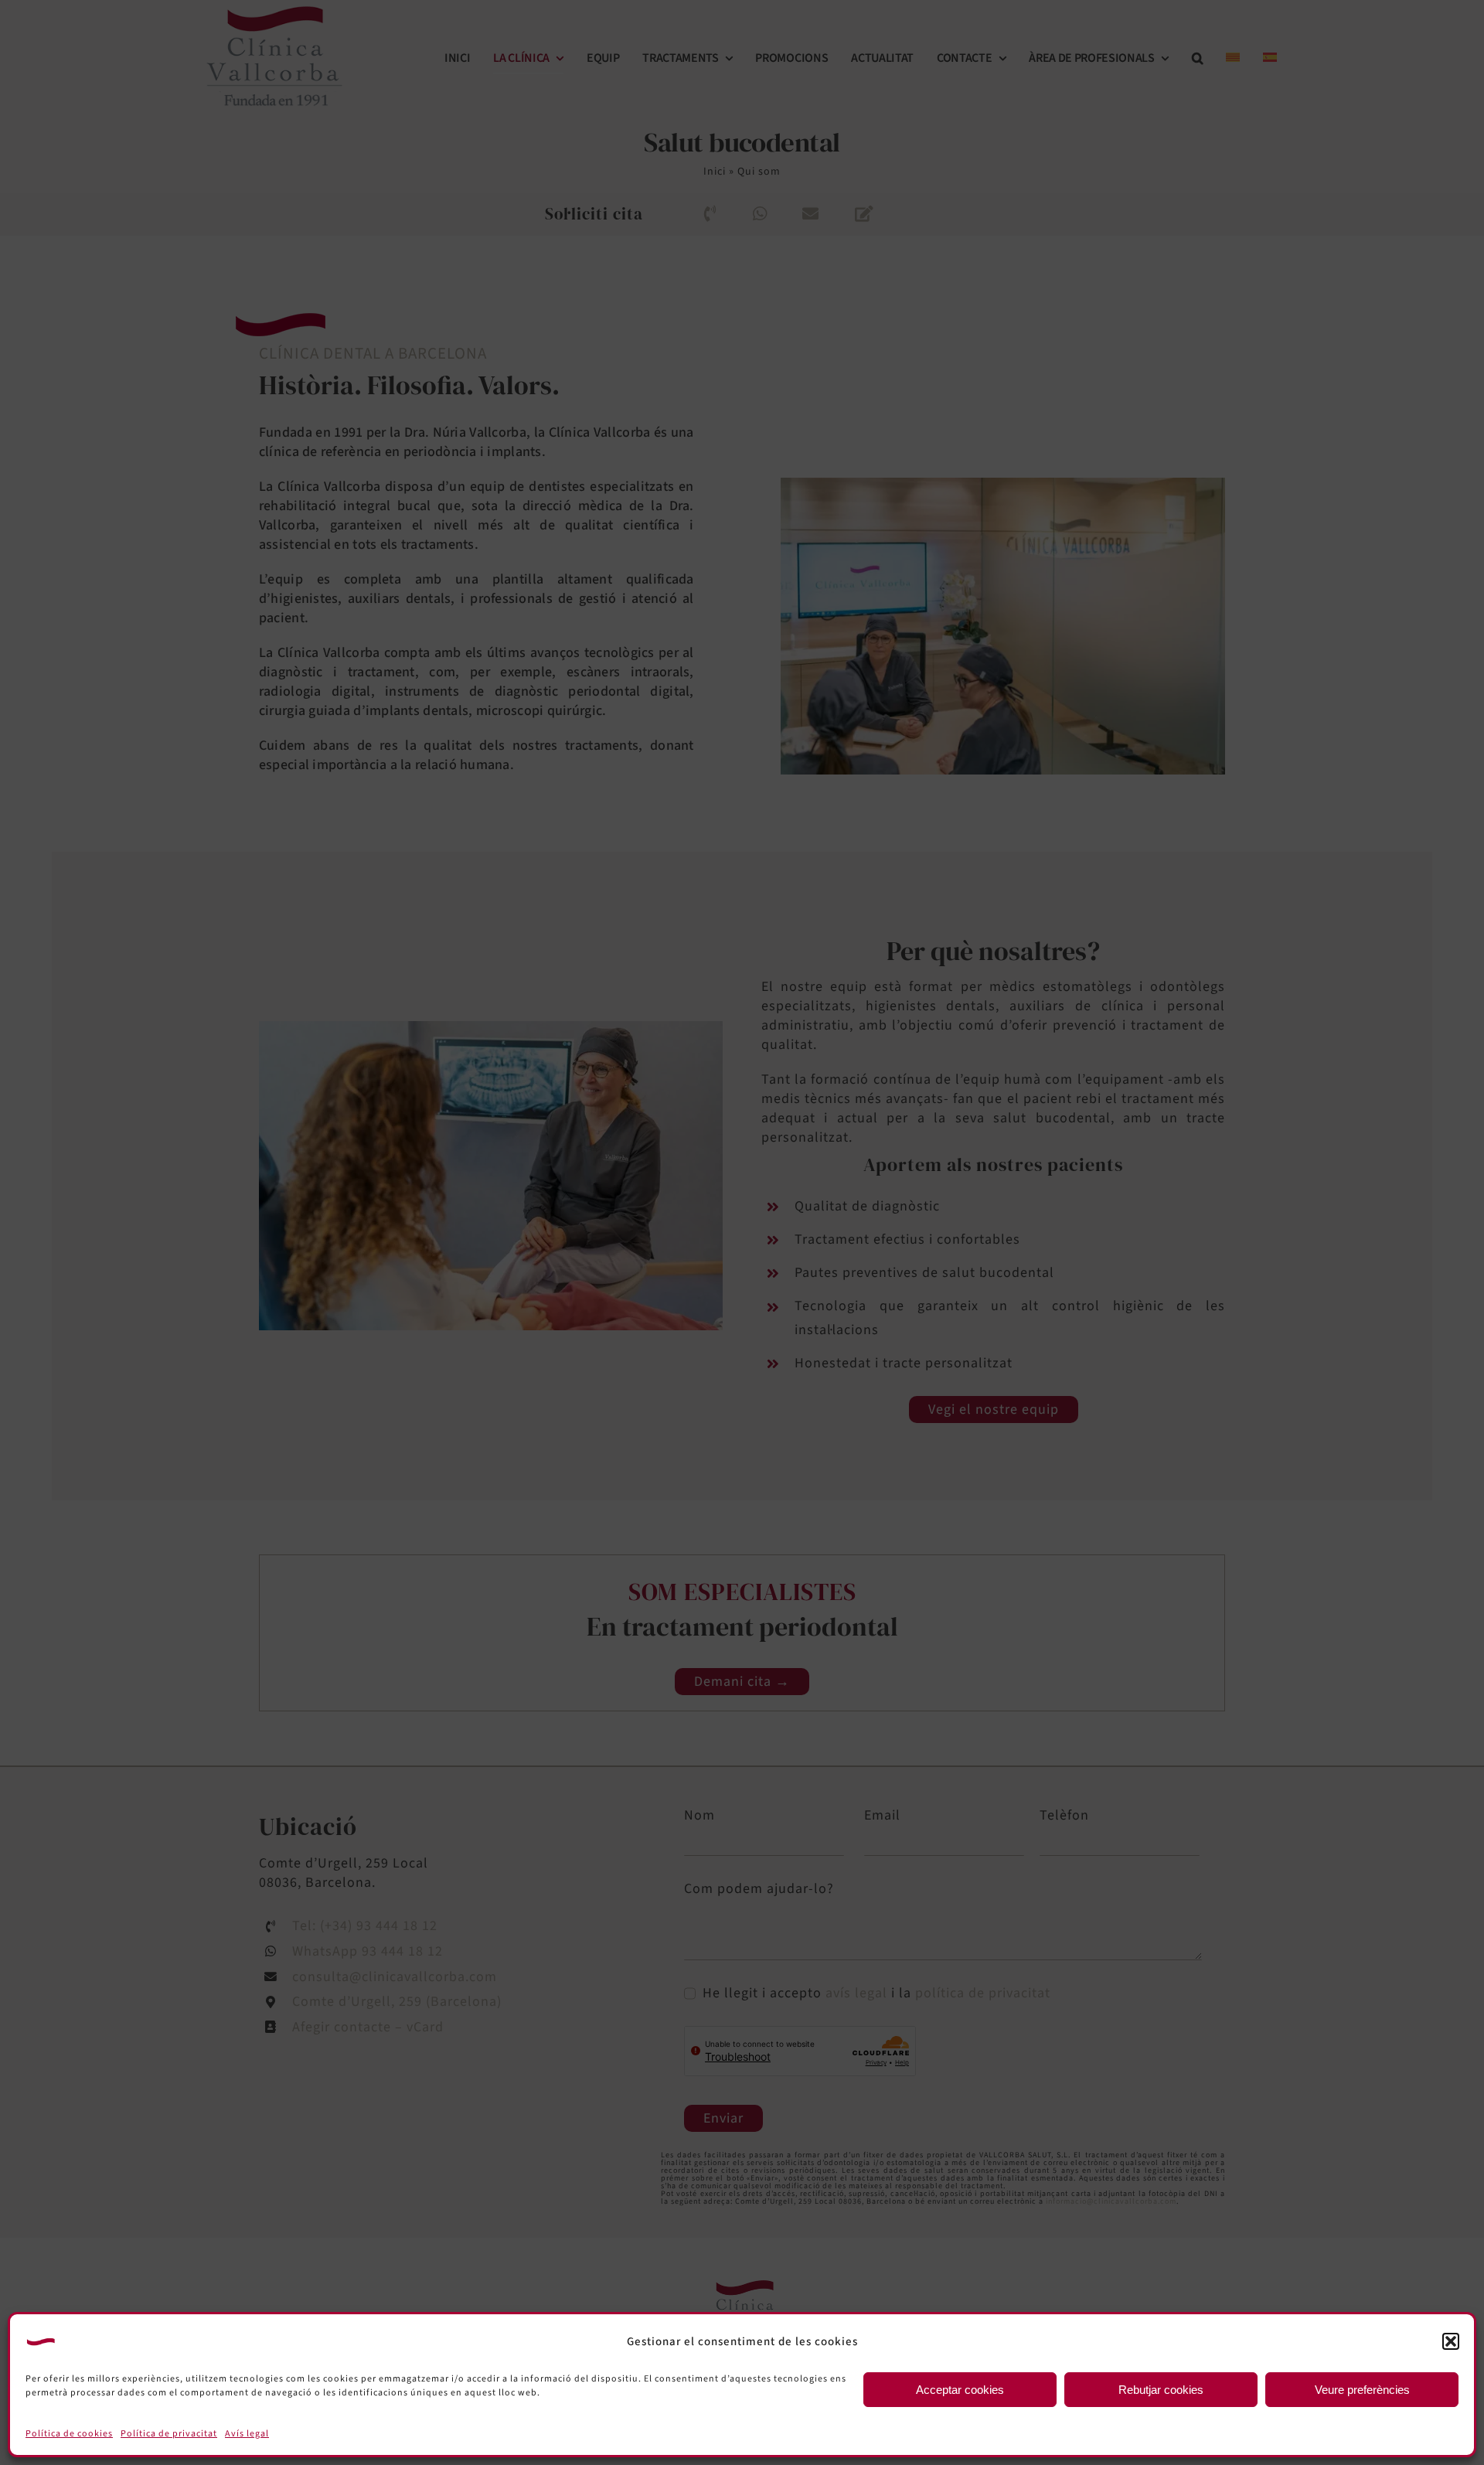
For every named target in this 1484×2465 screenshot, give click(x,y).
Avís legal (247, 2434)
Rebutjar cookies (1161, 2390)
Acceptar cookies (960, 2390)
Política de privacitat (169, 2434)
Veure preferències (1362, 2390)
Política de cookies (69, 2434)
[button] (1451, 2341)
